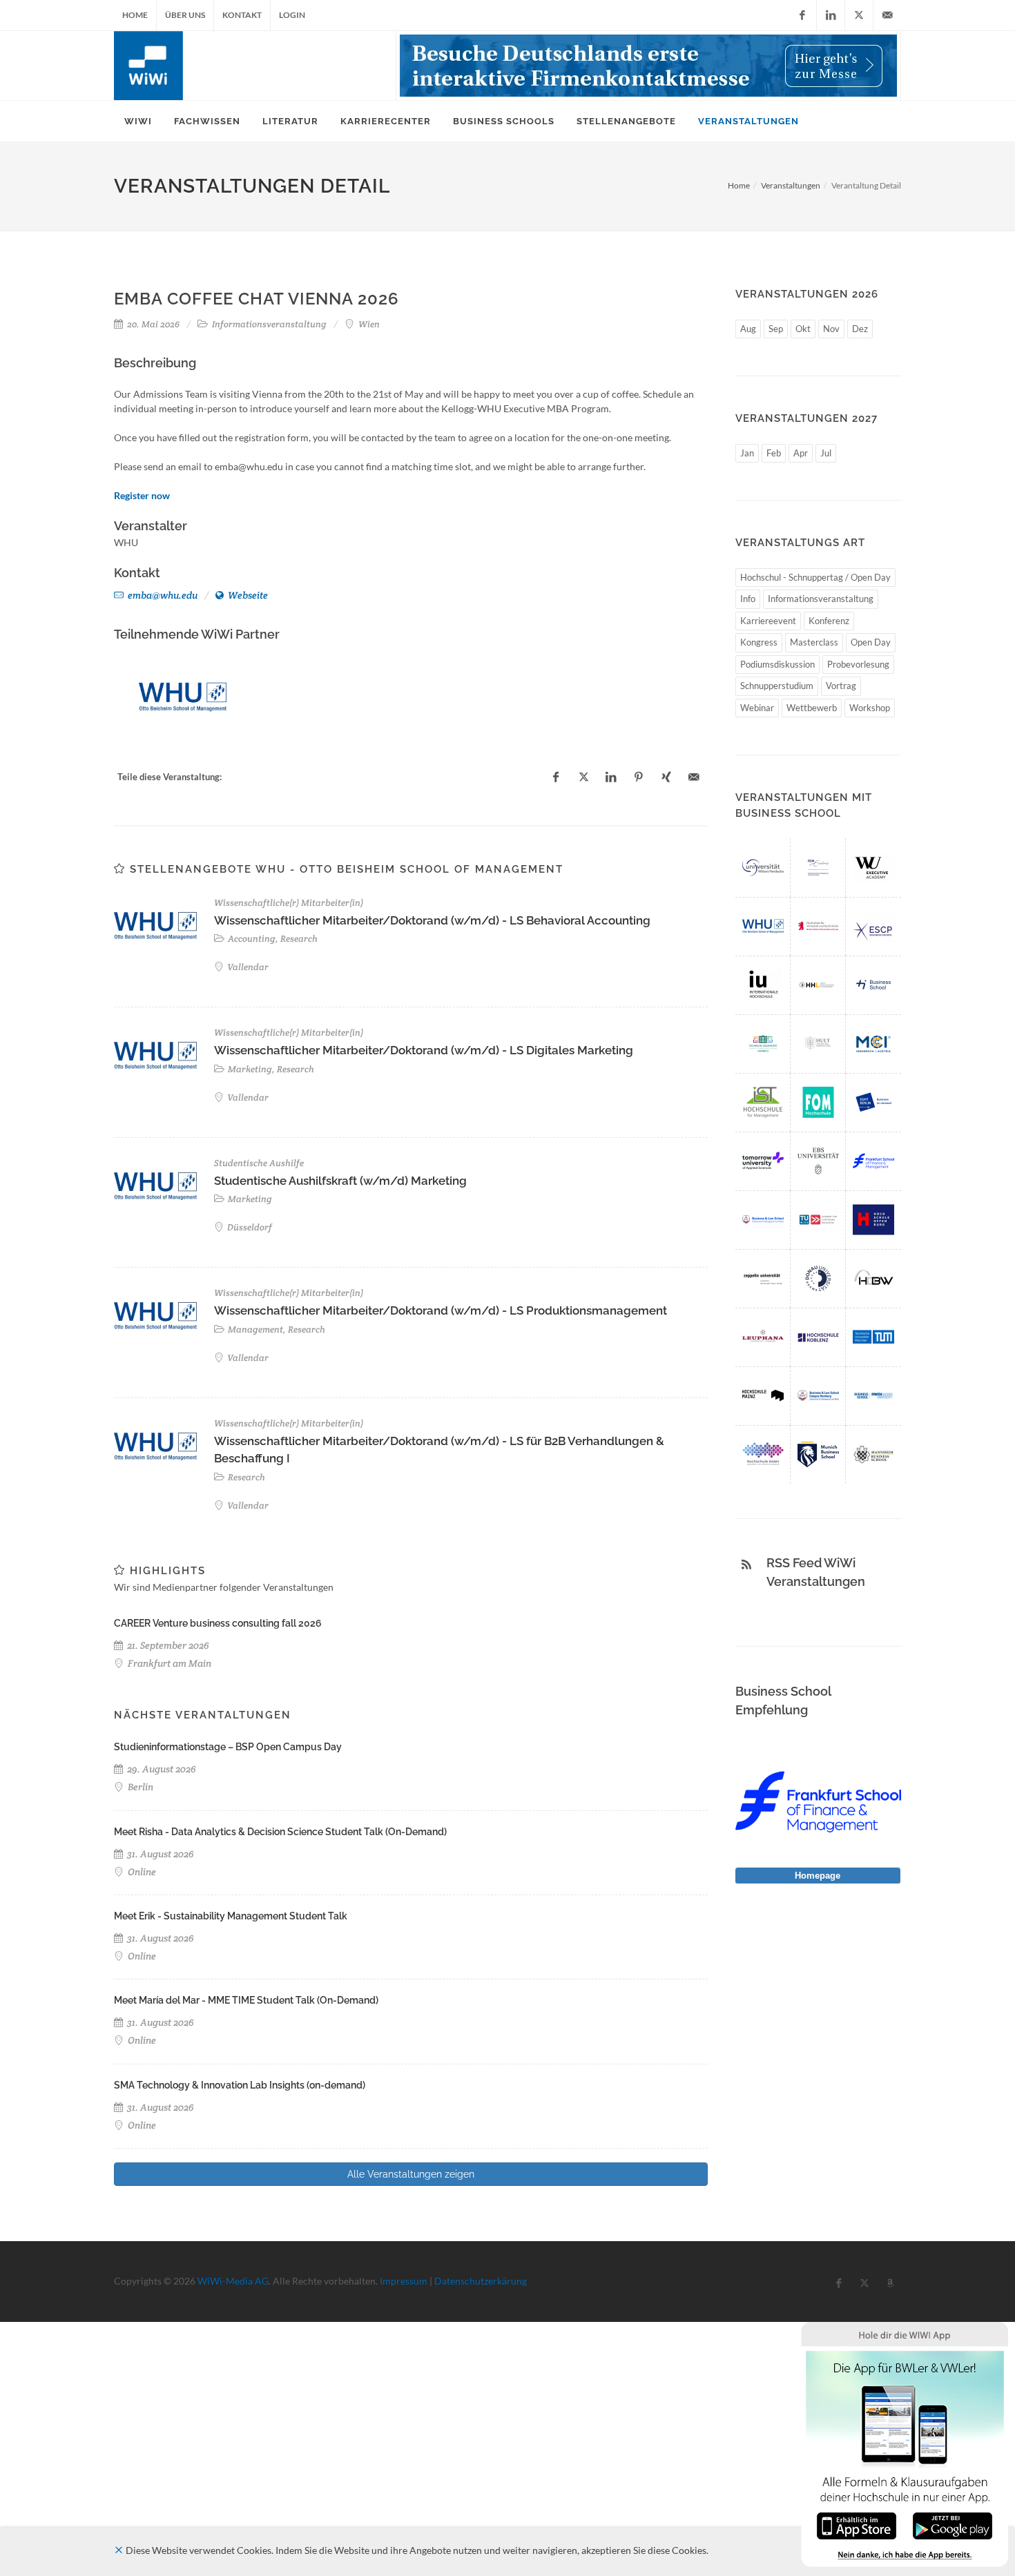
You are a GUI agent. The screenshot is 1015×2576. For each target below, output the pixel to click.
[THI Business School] (873, 985)
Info (748, 599)
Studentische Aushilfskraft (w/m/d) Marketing (340, 1181)
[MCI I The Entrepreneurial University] (873, 1044)
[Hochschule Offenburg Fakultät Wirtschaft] (873, 1220)
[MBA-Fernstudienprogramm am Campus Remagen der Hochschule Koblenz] (818, 1337)
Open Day (871, 642)
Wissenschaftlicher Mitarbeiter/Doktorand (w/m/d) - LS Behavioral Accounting (432, 920)
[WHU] (183, 697)
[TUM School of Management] (873, 1337)
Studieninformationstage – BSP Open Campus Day (228, 1747)
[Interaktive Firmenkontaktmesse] (648, 66)
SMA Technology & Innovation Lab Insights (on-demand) (240, 2085)
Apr (801, 453)
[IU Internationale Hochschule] (763, 985)
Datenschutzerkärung (481, 2281)
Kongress (759, 642)
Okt (803, 329)
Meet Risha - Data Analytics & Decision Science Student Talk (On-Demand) (280, 1832)
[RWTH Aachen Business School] (873, 1396)
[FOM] (818, 1102)
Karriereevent (768, 621)
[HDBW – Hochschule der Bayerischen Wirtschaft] (873, 1278)
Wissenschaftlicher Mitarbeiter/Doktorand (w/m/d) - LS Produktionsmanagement (441, 1310)
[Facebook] (802, 15)
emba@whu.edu (162, 595)
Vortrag (841, 686)
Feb (774, 453)
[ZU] (763, 1278)
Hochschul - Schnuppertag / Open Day (815, 577)
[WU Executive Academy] (873, 868)
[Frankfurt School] (873, 1161)
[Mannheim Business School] (873, 1454)
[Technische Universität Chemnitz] (763, 1044)
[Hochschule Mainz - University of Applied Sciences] (763, 1396)
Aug (748, 329)
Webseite (247, 595)
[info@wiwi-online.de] (887, 15)
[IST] (763, 1102)
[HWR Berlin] (818, 926)
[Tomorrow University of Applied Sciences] (763, 1161)
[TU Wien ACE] (818, 1220)
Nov (831, 329)
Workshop (870, 708)
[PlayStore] (953, 2525)
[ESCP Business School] (873, 926)
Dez (860, 329)
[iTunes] (857, 2525)
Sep (776, 329)
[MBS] (818, 1454)
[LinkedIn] (831, 15)
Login (292, 15)
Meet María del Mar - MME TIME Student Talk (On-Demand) (246, 2000)
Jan (747, 453)
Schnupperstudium (777, 686)
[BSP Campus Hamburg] (818, 1396)
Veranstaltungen (791, 185)
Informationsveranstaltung (821, 599)
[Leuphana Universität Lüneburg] (763, 1337)
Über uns (185, 15)
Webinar (757, 708)
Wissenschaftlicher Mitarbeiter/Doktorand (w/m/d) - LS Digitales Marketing (424, 1050)
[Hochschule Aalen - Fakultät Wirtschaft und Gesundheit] (763, 1454)
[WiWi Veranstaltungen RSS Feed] (746, 1565)
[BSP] (763, 1220)
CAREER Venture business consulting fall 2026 (218, 1623)
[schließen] (119, 2550)
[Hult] (818, 1044)
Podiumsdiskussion (777, 664)
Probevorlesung (858, 664)
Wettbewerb (812, 708)
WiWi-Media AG (233, 2281)
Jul (826, 453)
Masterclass (814, 642)
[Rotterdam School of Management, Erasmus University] (818, 868)
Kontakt (242, 15)
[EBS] (818, 1161)
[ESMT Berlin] (873, 1102)
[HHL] (818, 985)
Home (135, 15)
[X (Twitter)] (859, 15)
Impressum (404, 2281)
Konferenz (829, 621)
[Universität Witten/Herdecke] (763, 868)
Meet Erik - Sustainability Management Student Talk (231, 1916)
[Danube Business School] (818, 1278)
